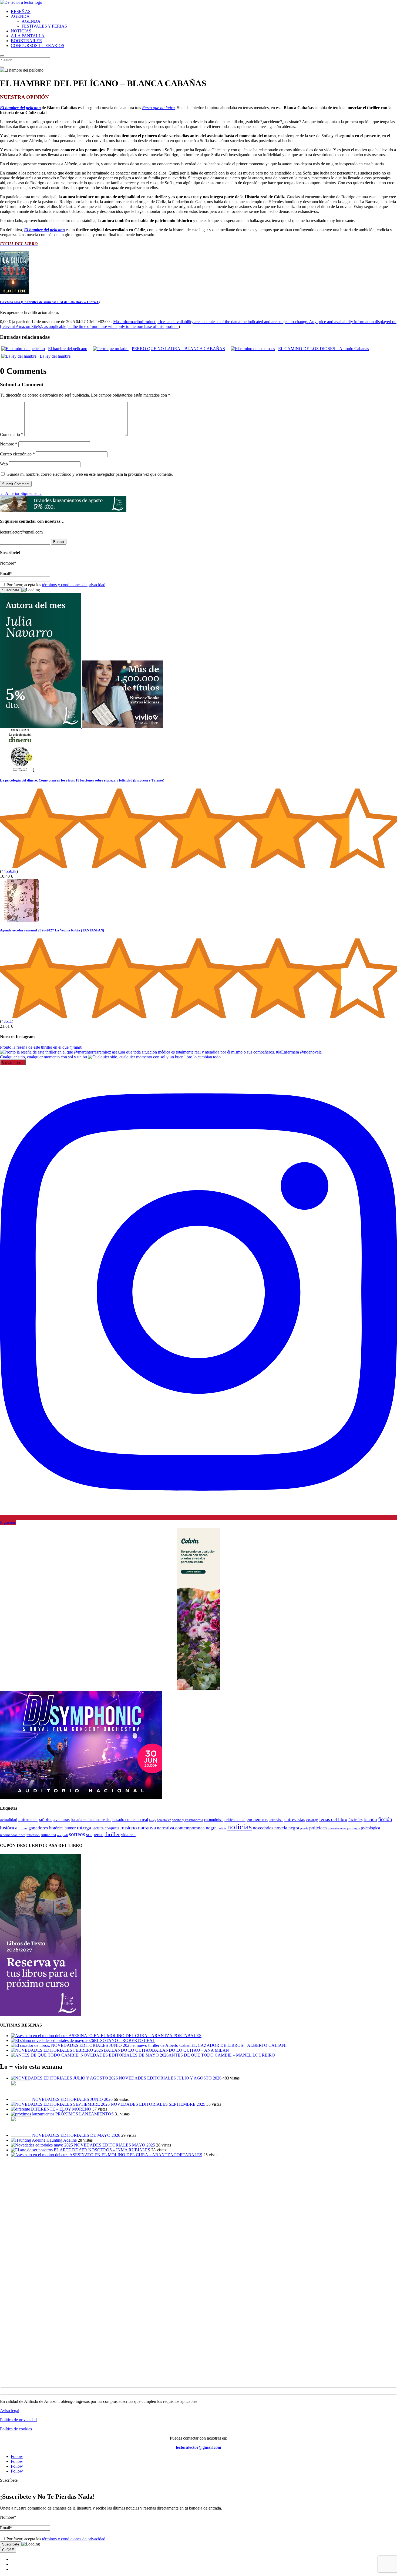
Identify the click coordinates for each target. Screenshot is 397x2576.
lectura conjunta (106, 1828)
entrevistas (295, 1819)
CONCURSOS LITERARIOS (38, 46)
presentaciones (337, 1828)
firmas (23, 1828)
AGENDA (20, 16)
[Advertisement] (162, 2199)
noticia (222, 1828)
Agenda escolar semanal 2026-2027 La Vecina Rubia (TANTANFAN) (52, 930)
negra (211, 1828)
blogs (152, 1820)
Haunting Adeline (62, 2140)
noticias (239, 1827)
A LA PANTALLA (28, 36)
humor (70, 1828)
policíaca (318, 1828)
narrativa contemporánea (181, 1828)
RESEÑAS (21, 11)
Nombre (9, 444)
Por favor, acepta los (55, 585)
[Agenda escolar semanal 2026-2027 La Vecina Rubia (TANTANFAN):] (22, 920)
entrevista (276, 1820)
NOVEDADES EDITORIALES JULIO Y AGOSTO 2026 (170, 2078)
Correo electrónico (17, 454)
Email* (6, 574)
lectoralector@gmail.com (198, 2447)
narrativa (147, 1828)
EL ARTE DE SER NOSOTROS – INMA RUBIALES (102, 2150)
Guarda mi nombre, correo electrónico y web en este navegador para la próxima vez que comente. (90, 474)
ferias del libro (333, 1819)
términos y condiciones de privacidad (74, 585)
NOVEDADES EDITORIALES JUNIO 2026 (72, 2099)
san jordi (62, 1835)
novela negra (287, 1828)
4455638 (9, 871)
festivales (355, 1820)
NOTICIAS (21, 31)
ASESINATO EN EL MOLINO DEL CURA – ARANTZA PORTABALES (136, 2155)
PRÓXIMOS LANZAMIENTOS (85, 2114)
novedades (263, 1828)
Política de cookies (16, 2429)
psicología (353, 1828)
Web (4, 464)
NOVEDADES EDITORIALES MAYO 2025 (115, 2145)
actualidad (9, 1820)
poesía (304, 1828)
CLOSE (8, 2550)
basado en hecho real (130, 1819)
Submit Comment (16, 484)
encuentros (257, 1819)
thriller (112, 1834)
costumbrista (214, 1820)
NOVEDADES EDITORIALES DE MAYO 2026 (76, 2135)
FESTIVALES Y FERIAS (44, 26)
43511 (7, 1021)
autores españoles (35, 1819)
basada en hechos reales (91, 1820)
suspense (95, 1834)
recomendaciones (13, 1835)
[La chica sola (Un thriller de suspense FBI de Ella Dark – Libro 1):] (14, 292)
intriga (84, 1828)
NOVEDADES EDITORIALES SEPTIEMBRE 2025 (158, 2104)
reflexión (33, 1835)
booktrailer (164, 1820)
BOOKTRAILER (26, 41)
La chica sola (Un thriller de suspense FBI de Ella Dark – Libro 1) (50, 302)
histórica (56, 1828)
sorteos (77, 1834)
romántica (48, 1835)
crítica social (235, 1819)
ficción (370, 1819)
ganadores (38, 1828)
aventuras (62, 1820)
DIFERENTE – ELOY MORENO (61, 2109)
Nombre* (8, 563)
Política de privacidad (18, 2420)
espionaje (312, 1820)
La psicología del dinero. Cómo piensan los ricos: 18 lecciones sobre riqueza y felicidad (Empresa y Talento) (82, 780)
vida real (128, 1835)
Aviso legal (10, 2411)
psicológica (370, 1828)
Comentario (12, 435)
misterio (129, 1828)
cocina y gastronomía (187, 1820)
